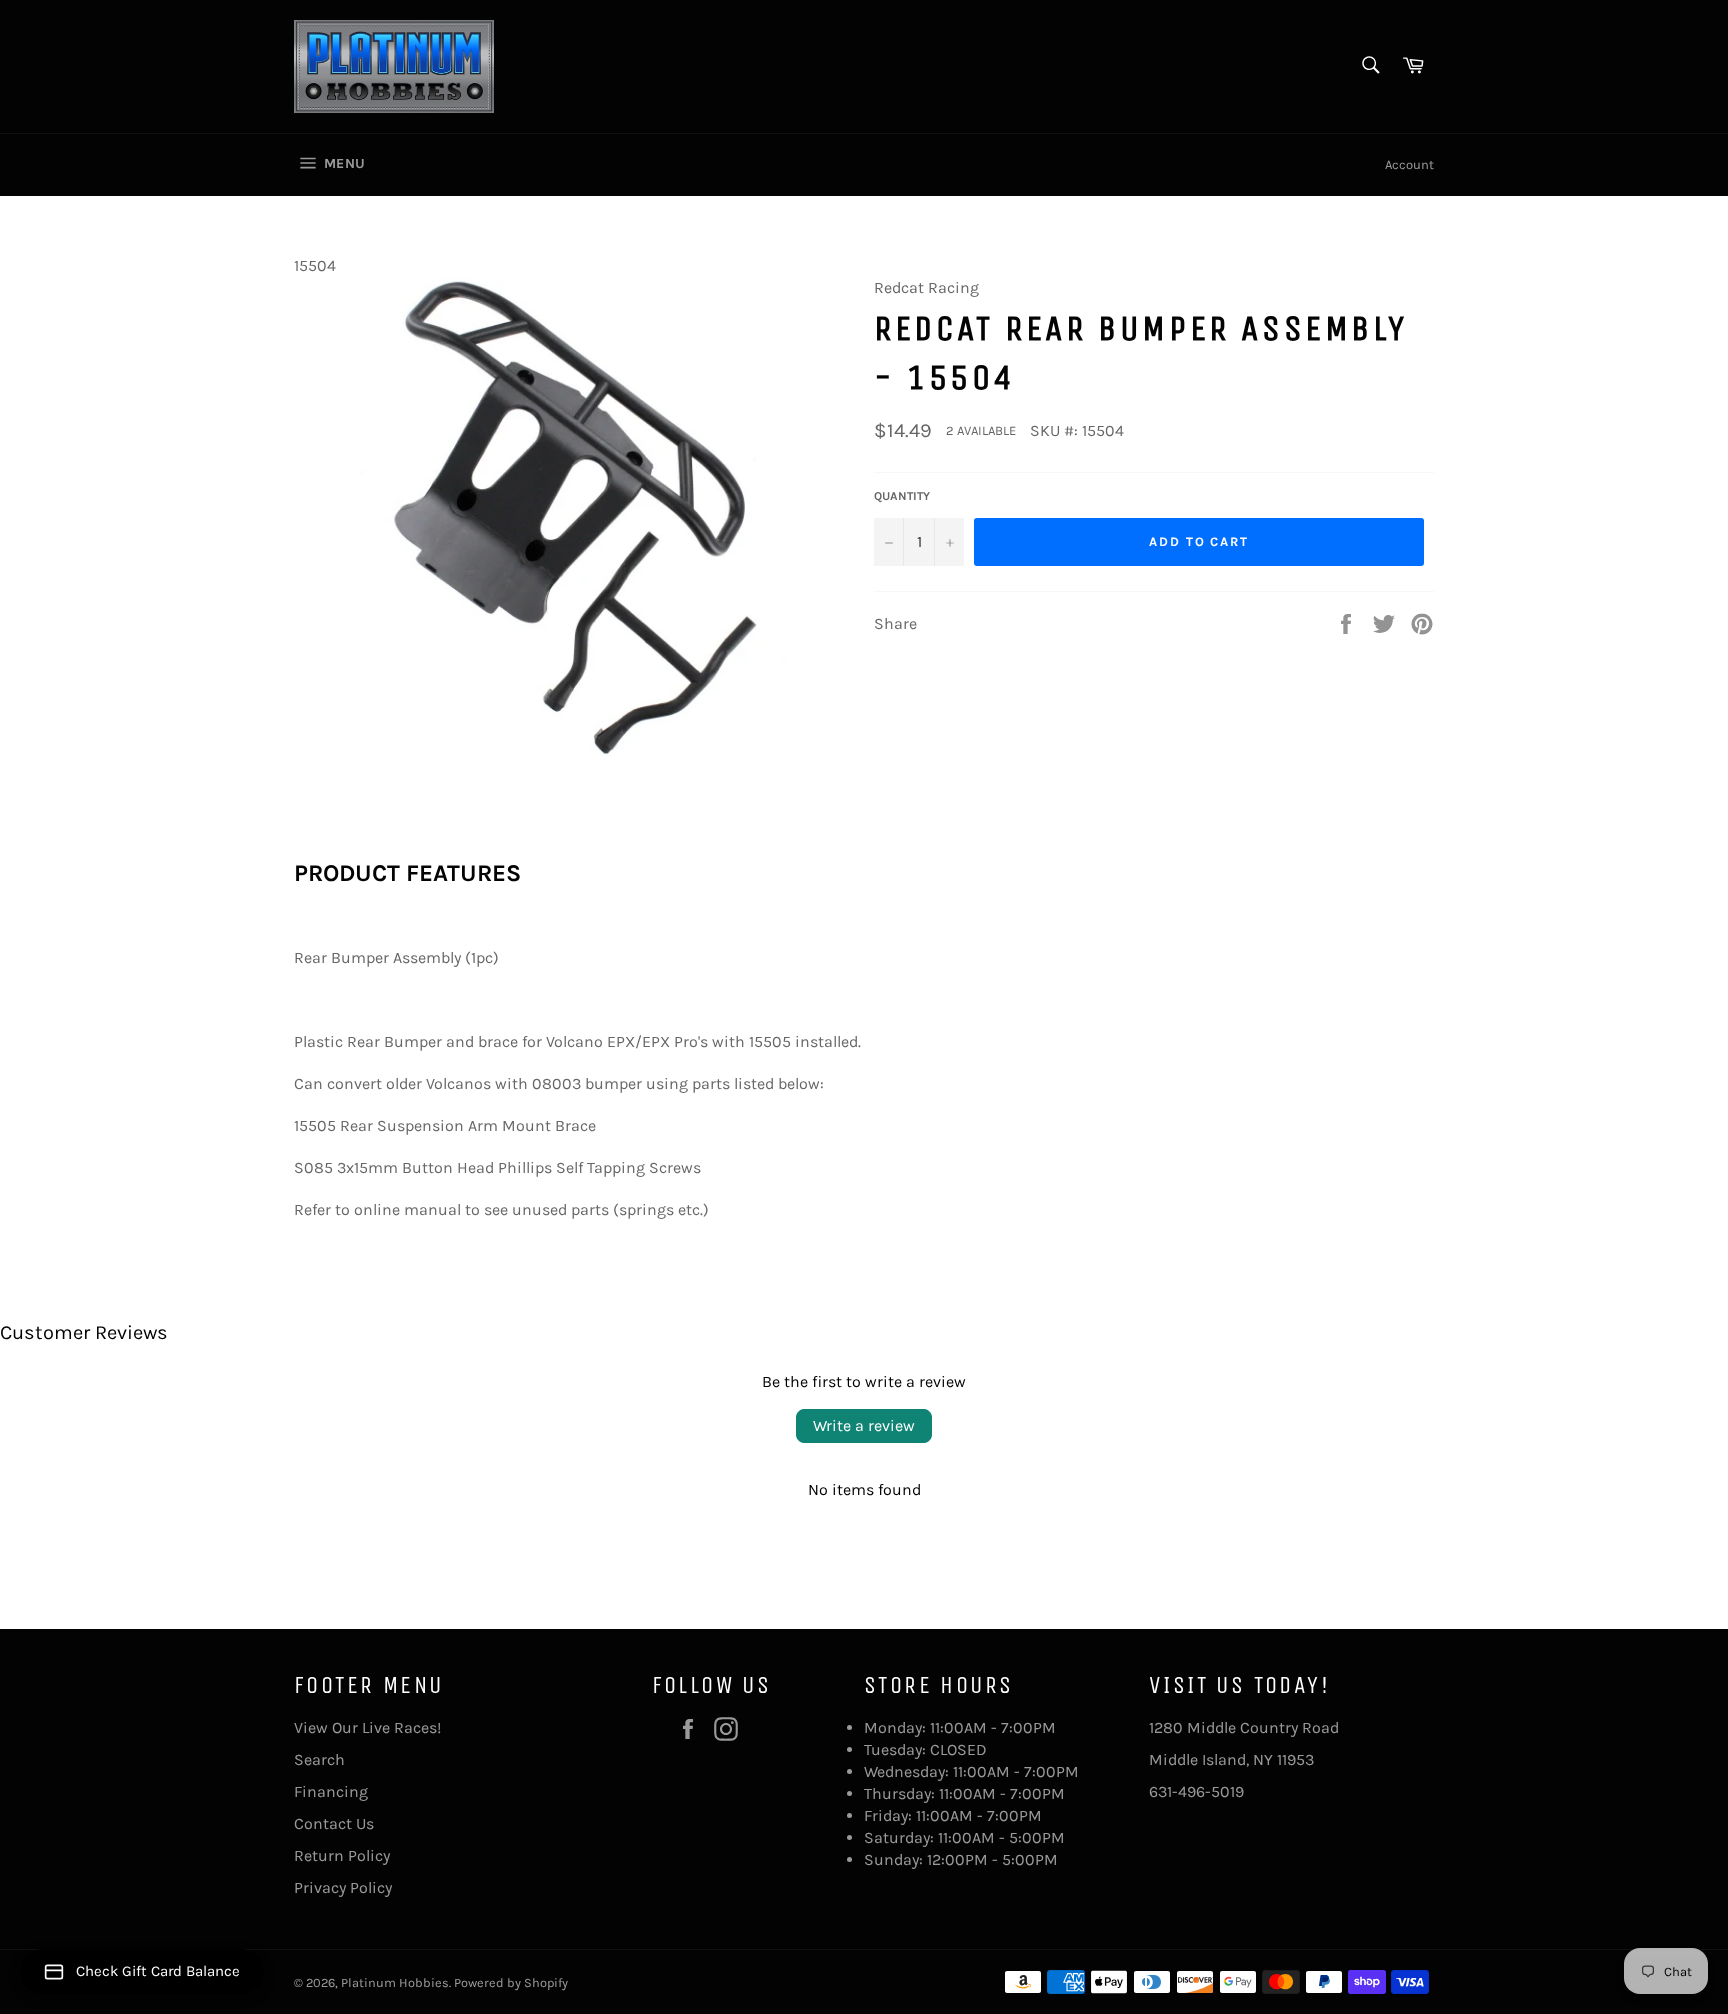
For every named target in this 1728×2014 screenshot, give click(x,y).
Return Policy (342, 1855)
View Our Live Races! (367, 1727)
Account (1409, 164)
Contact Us (334, 1823)
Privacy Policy (343, 1887)
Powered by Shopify (511, 1982)
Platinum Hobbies (395, 1982)
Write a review (864, 1425)
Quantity (902, 496)
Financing (331, 1791)
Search (319, 1759)
